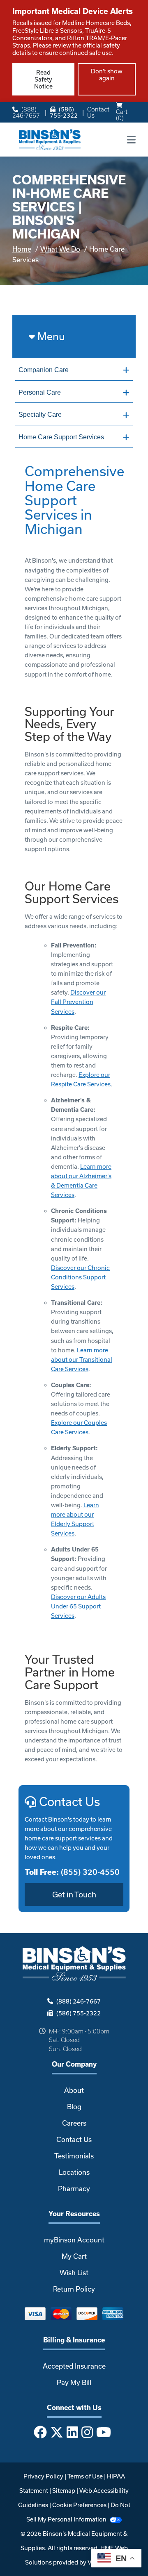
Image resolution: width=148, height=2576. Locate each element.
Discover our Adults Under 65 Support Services (78, 1606)
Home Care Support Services (61, 437)
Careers (74, 2123)
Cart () (122, 115)
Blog (74, 2107)
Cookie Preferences (79, 2505)
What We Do (60, 249)
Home (22, 249)
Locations (74, 2172)
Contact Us (98, 112)
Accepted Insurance (74, 2366)
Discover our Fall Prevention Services (78, 1002)
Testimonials (74, 2156)
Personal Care (40, 392)
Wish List (74, 2273)
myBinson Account (74, 2240)
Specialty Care (40, 415)
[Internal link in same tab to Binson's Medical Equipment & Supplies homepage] (50, 139)
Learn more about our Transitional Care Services (82, 1360)
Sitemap (64, 2491)
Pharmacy (74, 2189)
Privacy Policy (43, 2476)
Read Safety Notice (43, 79)
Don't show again (107, 75)
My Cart (74, 2256)
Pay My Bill (74, 2382)
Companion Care (44, 370)
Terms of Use (85, 2476)
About (74, 2090)
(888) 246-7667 (26, 112)
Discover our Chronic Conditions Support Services (80, 1277)
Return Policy (74, 2289)
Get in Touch (74, 1895)
